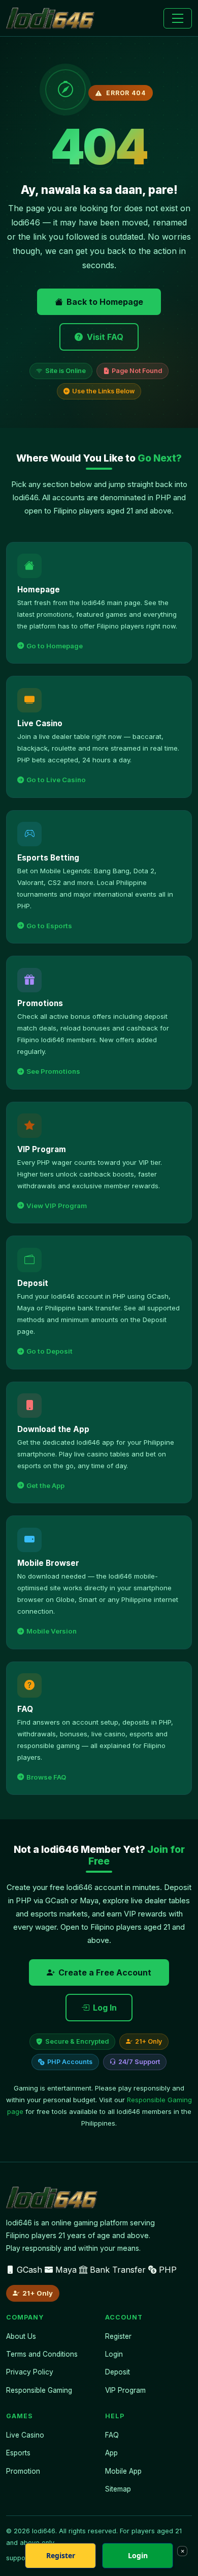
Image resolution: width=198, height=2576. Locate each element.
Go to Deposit (49, 1351)
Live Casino (25, 2435)
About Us (21, 2336)
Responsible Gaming (39, 2390)
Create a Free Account (105, 1972)
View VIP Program (57, 1206)
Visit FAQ (105, 337)
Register (118, 2336)
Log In (105, 2008)
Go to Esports (49, 926)
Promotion (23, 2471)
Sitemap (118, 2489)
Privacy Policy (30, 2372)
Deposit (118, 2372)
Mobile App (123, 2471)
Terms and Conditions (42, 2354)
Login (114, 2354)
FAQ (112, 2435)
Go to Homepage (55, 646)
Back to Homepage (105, 302)
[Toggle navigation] (178, 18)
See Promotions (53, 1071)
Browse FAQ (46, 1777)
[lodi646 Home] (50, 18)
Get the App (45, 1485)
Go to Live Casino (56, 780)
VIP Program (125, 2390)
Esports (18, 2453)
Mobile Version (52, 1631)
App (111, 2453)
